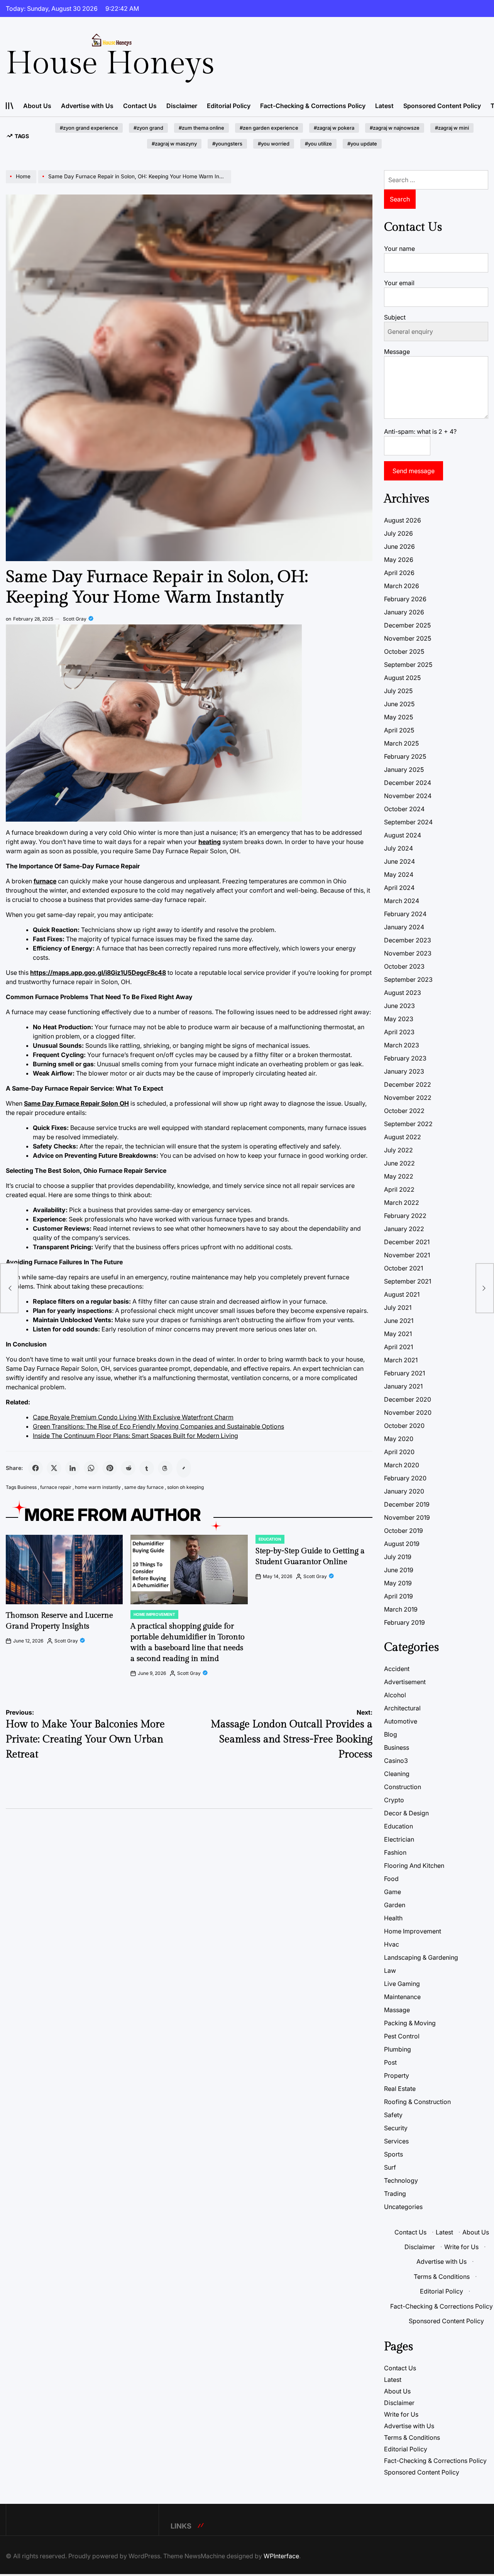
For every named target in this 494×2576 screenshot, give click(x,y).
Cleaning (397, 1774)
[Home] (22, 183)
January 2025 (404, 770)
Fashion (395, 1852)
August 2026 (403, 520)
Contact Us (140, 106)
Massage (397, 2010)
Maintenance (402, 1997)
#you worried (274, 144)
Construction (403, 1787)
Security (396, 2128)
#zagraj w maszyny (174, 144)
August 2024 (403, 835)
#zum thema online (201, 128)
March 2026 (402, 586)
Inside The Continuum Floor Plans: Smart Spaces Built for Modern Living (135, 1436)
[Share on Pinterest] (110, 1468)
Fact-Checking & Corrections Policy (313, 106)
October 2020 (404, 1426)
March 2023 (402, 1045)
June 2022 (399, 1163)
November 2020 (408, 1412)
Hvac (392, 1944)
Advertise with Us (87, 106)
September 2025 (408, 665)
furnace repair (56, 1487)
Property (397, 2075)
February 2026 (405, 599)
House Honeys (110, 64)
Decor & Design (406, 1813)
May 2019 (398, 1583)
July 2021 (398, 1307)
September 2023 (408, 979)
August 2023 (403, 993)
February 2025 (405, 756)
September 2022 (408, 1124)
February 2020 (405, 1478)
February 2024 (405, 914)
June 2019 (399, 1570)
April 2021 (398, 1347)
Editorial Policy (229, 106)
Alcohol (395, 1695)
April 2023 (399, 1032)
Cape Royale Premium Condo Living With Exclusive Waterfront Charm (133, 1417)
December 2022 (408, 1084)
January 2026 (404, 612)
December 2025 (407, 625)
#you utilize (318, 144)
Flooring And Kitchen (414, 1866)
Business (27, 1487)
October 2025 (404, 651)
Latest (384, 106)
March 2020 (402, 1465)
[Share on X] (54, 1468)
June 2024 (399, 861)
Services (396, 2141)
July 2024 (398, 848)
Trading (395, 2194)
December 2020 (408, 1399)
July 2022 (398, 1150)
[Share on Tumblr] (147, 1468)
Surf (390, 2167)
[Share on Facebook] (36, 1468)
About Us (37, 106)
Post (390, 2062)
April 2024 (399, 888)
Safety (393, 2115)
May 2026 (399, 560)
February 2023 (405, 1058)
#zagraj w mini (452, 128)
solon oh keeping (185, 1487)
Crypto (394, 1800)
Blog (391, 1734)
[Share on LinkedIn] (73, 1468)
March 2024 (402, 901)
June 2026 (399, 546)
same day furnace (144, 1487)
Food (391, 1879)
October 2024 (404, 809)
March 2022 (402, 1203)
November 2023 (408, 953)
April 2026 (399, 573)
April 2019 (398, 1596)
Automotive (401, 1721)
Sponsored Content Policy (442, 106)
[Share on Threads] (165, 1468)
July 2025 (398, 691)
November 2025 (408, 638)
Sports (393, 2154)
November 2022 (408, 1098)
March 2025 (401, 743)
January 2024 (404, 927)
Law (390, 1970)
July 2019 (398, 1557)
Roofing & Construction (417, 2102)
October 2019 (403, 1531)
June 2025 (399, 704)
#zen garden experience (269, 128)
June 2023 (399, 1006)
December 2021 (407, 1242)
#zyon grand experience (89, 128)
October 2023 (404, 966)
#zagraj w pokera (334, 128)
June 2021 (399, 1321)
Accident (397, 1669)
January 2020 (404, 1491)
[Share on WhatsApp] (91, 1468)
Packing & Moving (410, 2023)
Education (270, 1539)
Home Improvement (154, 1614)
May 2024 (399, 874)
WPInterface (281, 2556)
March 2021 (401, 1360)
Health (393, 1918)
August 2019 (402, 1544)
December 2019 (407, 1504)
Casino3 (396, 1761)
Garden (395, 1905)
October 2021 (403, 1268)
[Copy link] (184, 1468)
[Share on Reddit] (128, 1468)
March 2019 (401, 1609)
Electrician (399, 1839)
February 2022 (405, 1216)
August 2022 (403, 1137)
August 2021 (402, 1294)
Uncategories (403, 2207)
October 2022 (404, 1111)
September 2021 (408, 1281)
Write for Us (461, 2247)
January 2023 (404, 1071)
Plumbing (398, 2049)
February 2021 (404, 1373)
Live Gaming (402, 1984)
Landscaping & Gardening (421, 1957)
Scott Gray (75, 619)
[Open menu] (10, 106)
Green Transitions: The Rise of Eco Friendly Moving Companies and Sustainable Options (158, 1426)
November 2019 (407, 1517)
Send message (414, 471)
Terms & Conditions (442, 2277)
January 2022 (404, 1229)
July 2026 (398, 533)
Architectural (402, 1708)
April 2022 (399, 1189)
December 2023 (408, 940)
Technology (401, 2180)
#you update (362, 144)
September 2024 (408, 822)
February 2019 (404, 1622)
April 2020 (399, 1452)
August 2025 (402, 678)
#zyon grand (148, 128)
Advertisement (405, 1682)
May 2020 (399, 1439)
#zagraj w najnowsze (395, 128)
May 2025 (398, 717)
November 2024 (408, 796)
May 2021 (398, 1334)
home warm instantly (98, 1487)
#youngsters (227, 144)
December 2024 (408, 783)
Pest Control (402, 2036)
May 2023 (399, 1019)
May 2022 (399, 1176)
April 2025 (399, 730)
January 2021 (403, 1386)
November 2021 (407, 1255)
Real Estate (400, 2089)
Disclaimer (182, 106)
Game (392, 1892)
